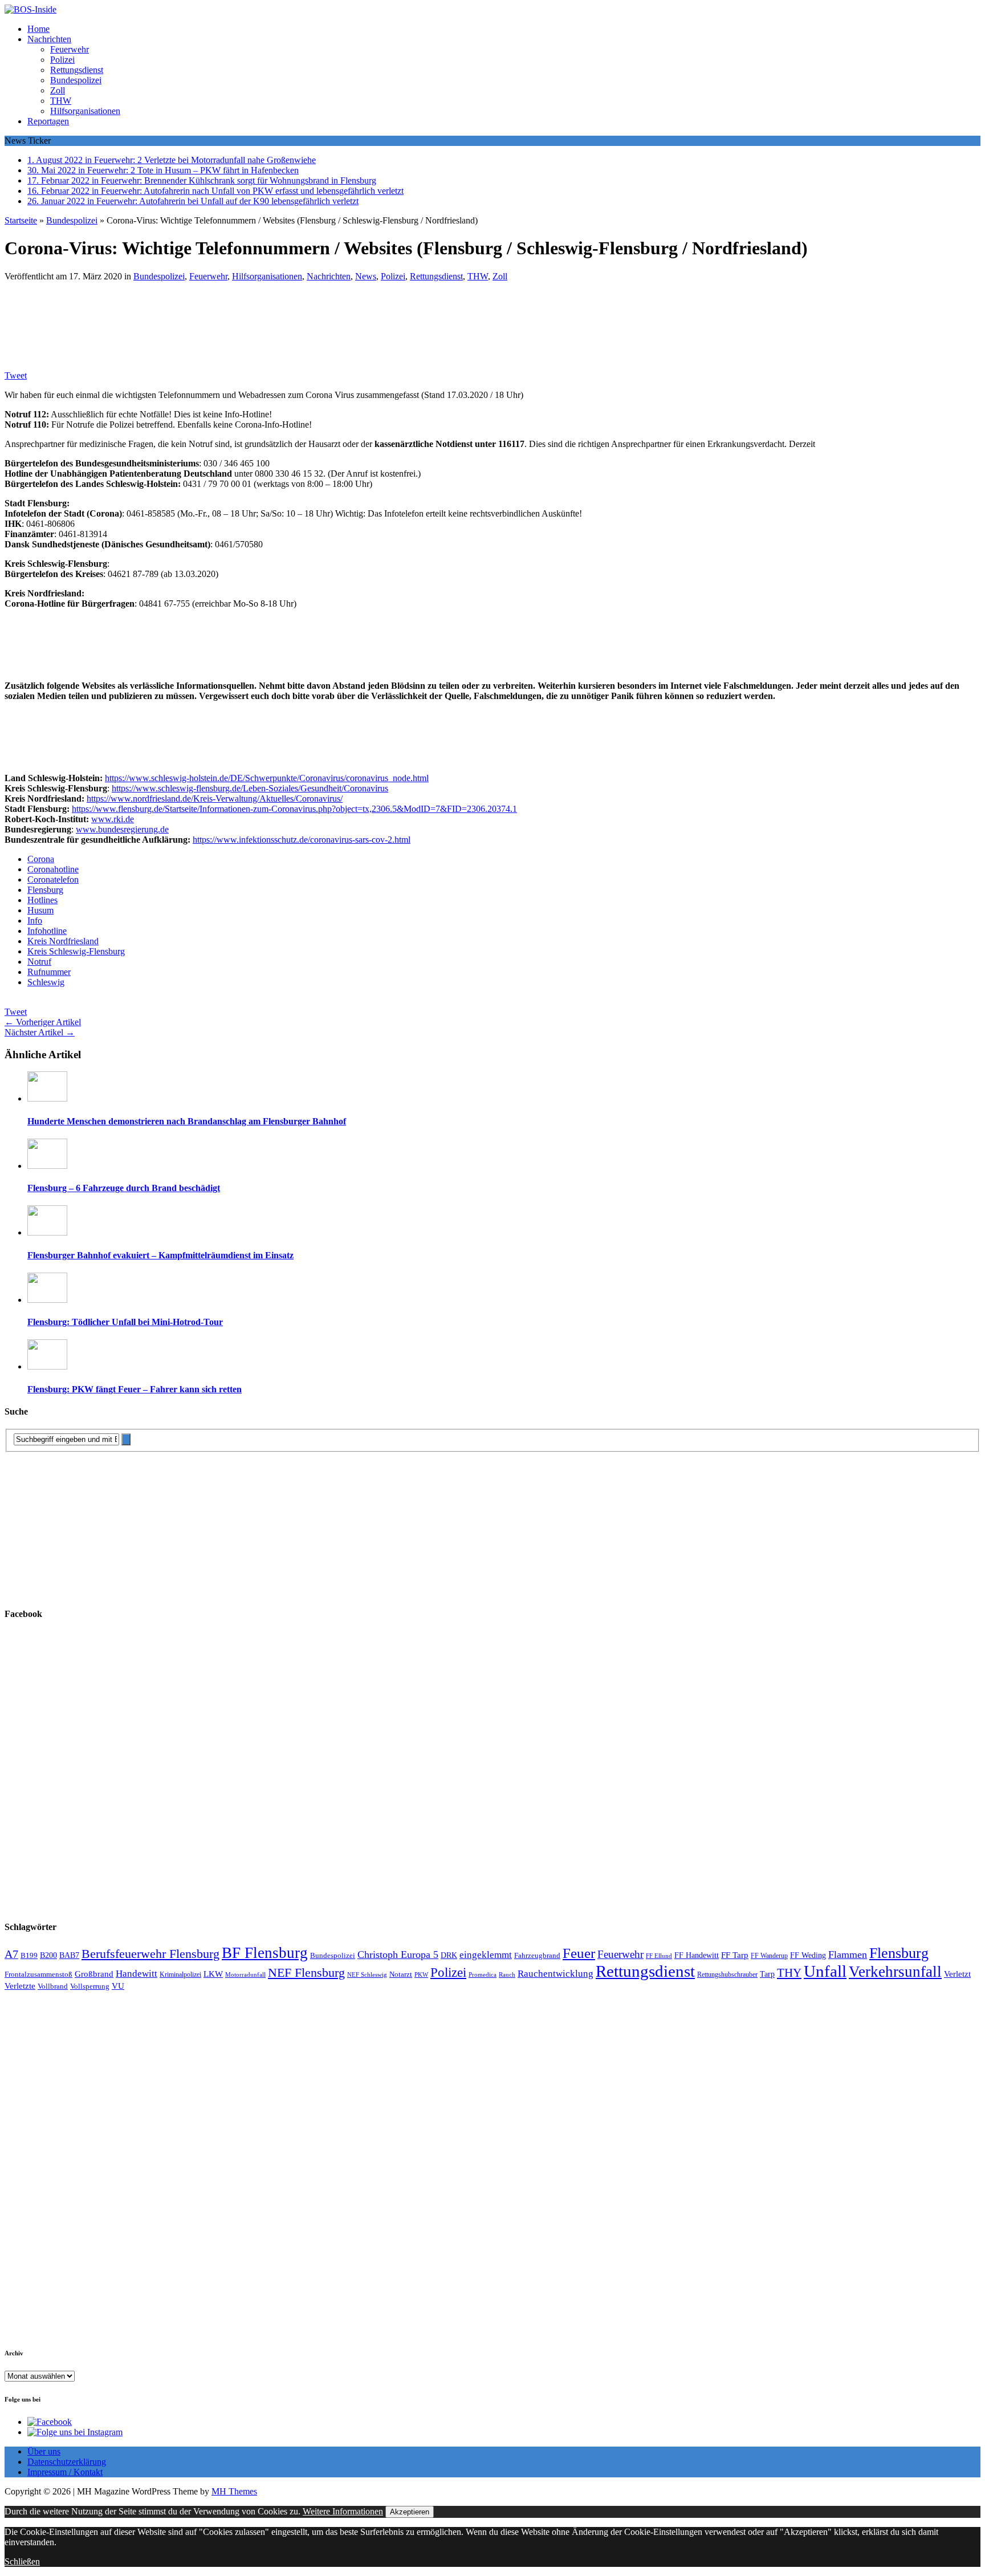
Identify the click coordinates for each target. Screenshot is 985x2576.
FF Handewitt (697, 1955)
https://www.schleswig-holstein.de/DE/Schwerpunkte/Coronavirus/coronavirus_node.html (267, 778)
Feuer (579, 1953)
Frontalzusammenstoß (38, 1974)
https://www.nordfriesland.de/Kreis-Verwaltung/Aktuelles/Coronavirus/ (215, 799)
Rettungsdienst (77, 70)
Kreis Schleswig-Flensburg (76, 951)
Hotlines (42, 900)
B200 (48, 1955)
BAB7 (69, 1955)
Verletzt (957, 1974)
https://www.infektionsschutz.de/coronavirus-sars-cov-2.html (302, 840)
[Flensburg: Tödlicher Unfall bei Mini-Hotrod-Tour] (47, 1300)
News (366, 276)
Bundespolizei (76, 80)
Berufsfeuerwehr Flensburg (150, 1954)
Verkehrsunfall (895, 1972)
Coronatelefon (53, 879)
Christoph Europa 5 (398, 1955)
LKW (213, 1974)
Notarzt (401, 1974)
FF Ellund (659, 1956)
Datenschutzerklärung (67, 2462)
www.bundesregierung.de (122, 829)
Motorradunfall (245, 1975)
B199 (29, 1956)
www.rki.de (113, 819)
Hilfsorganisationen (85, 111)
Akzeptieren (410, 2512)
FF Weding (808, 1955)
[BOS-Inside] (492, 10)
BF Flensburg (265, 1953)
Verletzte (20, 1986)
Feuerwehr (70, 49)
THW (61, 101)
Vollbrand (53, 1986)
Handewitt (137, 1974)
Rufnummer (49, 972)
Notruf (39, 962)
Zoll (58, 90)
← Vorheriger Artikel (43, 1022)
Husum (40, 910)
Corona (41, 859)
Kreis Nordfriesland (63, 941)
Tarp (767, 1974)
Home (38, 29)
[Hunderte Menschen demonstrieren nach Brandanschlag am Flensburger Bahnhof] (47, 1098)
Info (35, 921)
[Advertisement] (170, 319)
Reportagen (48, 121)
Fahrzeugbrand (537, 1955)
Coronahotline (53, 869)
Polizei (62, 60)
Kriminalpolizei (180, 1974)
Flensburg (45, 890)
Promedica (483, 1974)
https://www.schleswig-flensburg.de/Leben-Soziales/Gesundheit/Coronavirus (250, 788)
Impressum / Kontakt (65, 2472)
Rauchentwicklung (555, 1974)
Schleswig (46, 982)
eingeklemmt (486, 1955)
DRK (449, 1955)
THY (789, 1973)
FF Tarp (735, 1955)
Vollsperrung (90, 1986)
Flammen (848, 1955)
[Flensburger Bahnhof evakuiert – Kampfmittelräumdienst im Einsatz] (47, 1232)
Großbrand (94, 1974)
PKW (421, 1974)
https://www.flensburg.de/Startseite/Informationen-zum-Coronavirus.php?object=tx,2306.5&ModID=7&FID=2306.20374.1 (294, 809)
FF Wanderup (769, 1956)
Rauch (507, 1975)
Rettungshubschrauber (727, 1975)
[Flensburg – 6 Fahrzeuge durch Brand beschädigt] (47, 1166)
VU (118, 1986)
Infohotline (47, 931)
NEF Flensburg (306, 1972)
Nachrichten (49, 39)
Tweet (16, 375)
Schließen (22, 2561)
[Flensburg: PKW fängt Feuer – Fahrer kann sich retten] (47, 1366)
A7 (11, 1954)
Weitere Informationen (343, 2511)
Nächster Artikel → (40, 1032)
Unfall (825, 1971)
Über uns (44, 2451)
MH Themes (234, 2491)
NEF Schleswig (367, 1975)
